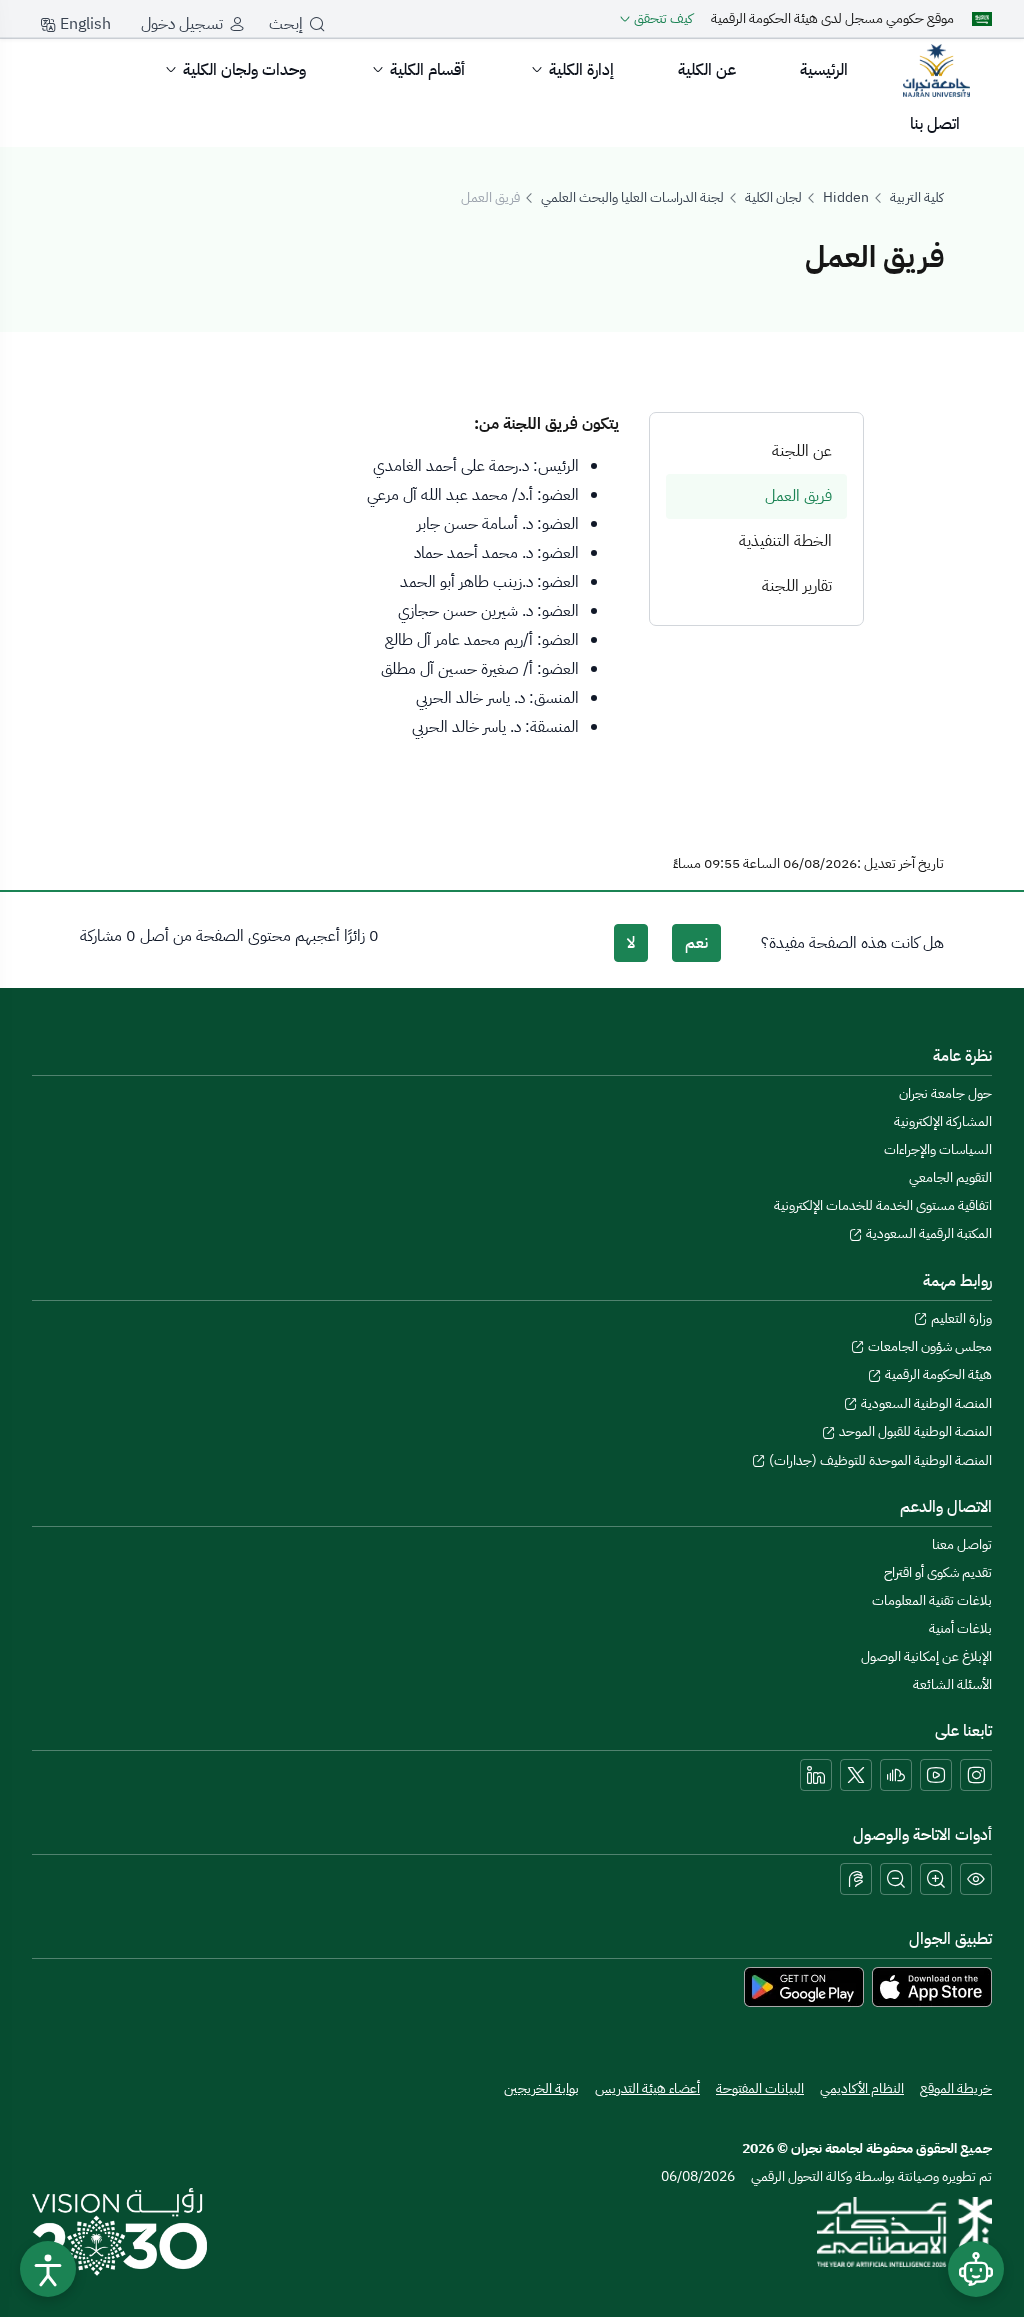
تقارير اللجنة (797, 586)
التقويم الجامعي (950, 1177)
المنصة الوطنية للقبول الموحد (914, 1431)
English (83, 24)
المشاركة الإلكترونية (943, 1121)
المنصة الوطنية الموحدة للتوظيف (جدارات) (879, 1460)
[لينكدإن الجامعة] (816, 1775)
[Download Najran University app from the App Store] (932, 1986)
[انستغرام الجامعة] (976, 1775)
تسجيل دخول (182, 24)
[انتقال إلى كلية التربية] (936, 70)
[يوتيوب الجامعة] (936, 1775)
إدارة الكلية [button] (581, 70)
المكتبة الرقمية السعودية (927, 1233)
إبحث (286, 24)
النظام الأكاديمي (862, 2088)
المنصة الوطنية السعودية (925, 1403)
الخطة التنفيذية (785, 541)
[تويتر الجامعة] (856, 1775)
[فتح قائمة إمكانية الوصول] (48, 2269)
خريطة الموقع (956, 2088)
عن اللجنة (802, 451)
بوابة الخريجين (541, 2088)
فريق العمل (798, 496)
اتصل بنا (935, 124)
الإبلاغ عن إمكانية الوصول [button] (926, 1656)
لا (631, 943)
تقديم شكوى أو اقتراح (938, 1572)
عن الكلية (707, 70)
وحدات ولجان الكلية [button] (244, 70)
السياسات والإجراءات (938, 1149)
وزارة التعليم (960, 1318)
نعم (696, 943)
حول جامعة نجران (945, 1093)
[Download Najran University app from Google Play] (804, 1986)
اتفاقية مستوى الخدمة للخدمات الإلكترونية (883, 1205)
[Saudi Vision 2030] (119, 2232)
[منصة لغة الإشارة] (856, 1879)
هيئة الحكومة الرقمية (937, 1374)
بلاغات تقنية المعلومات (932, 1600)
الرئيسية (824, 70)
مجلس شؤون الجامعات (928, 1346)
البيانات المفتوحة (760, 2088)
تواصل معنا (962, 1544)
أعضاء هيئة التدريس (647, 2088)
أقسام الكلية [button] (427, 70)
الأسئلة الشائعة (952, 1684)
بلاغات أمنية (960, 1628)
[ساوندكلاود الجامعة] (896, 1775)
